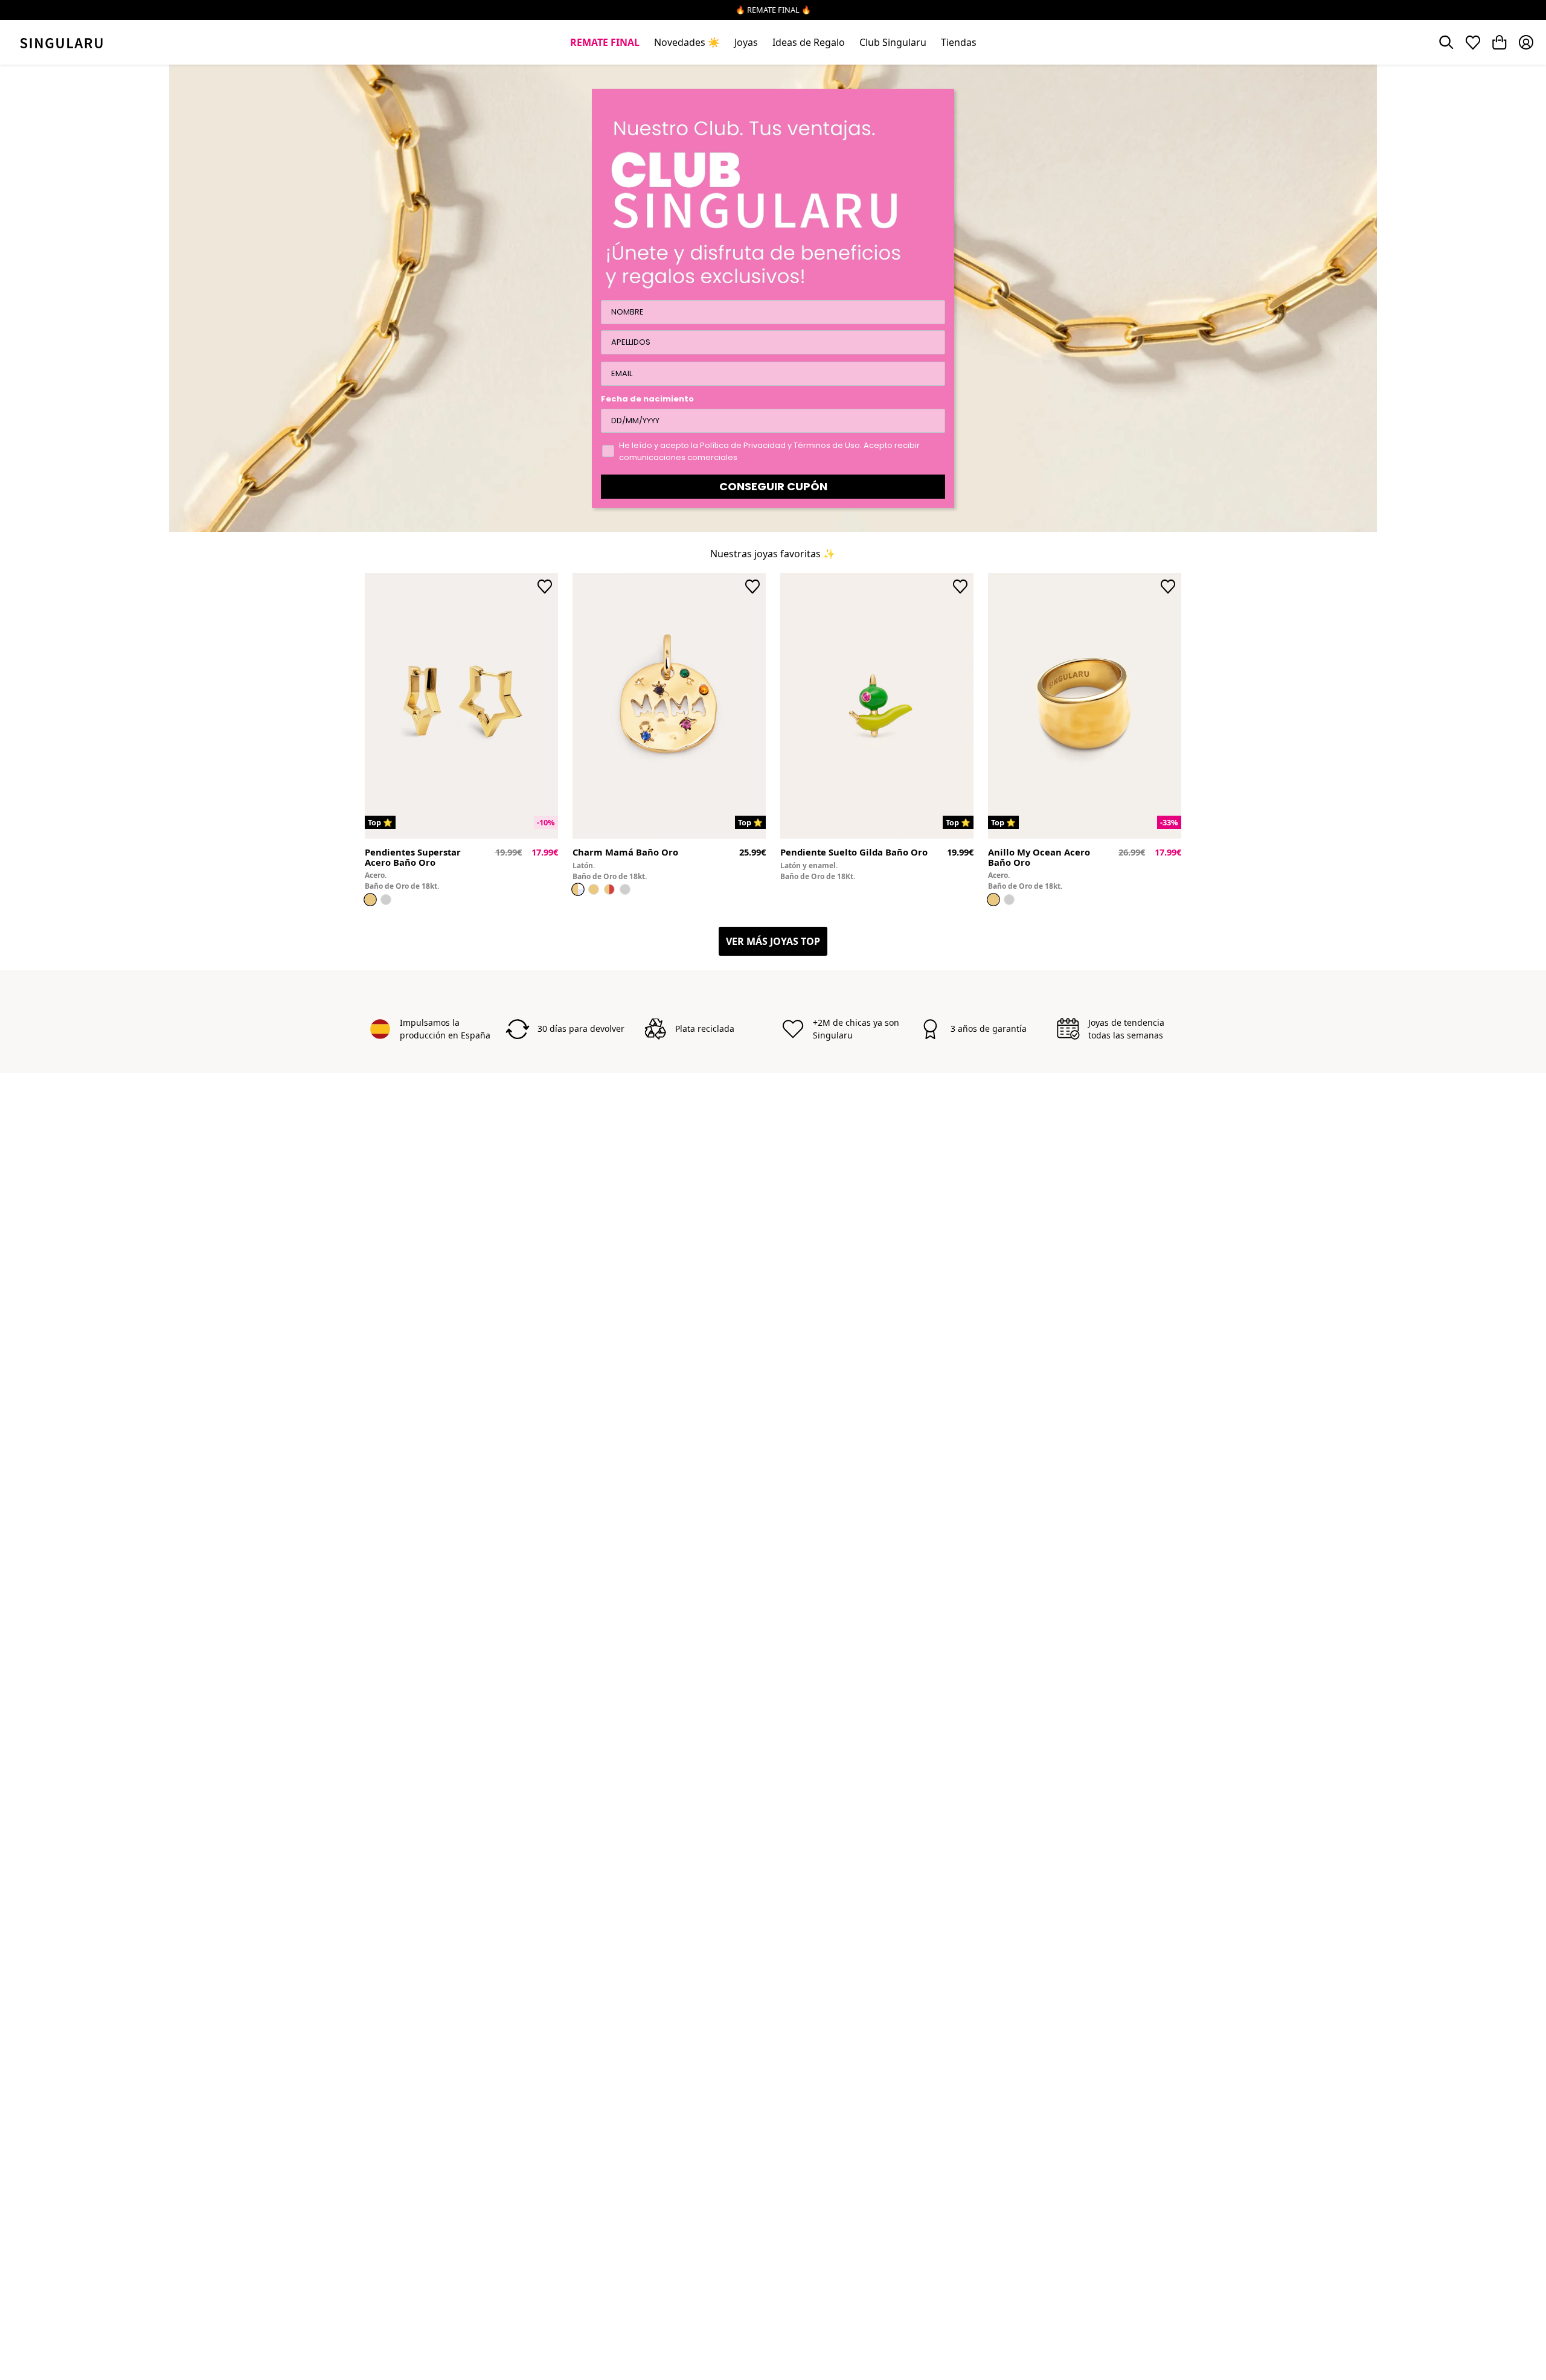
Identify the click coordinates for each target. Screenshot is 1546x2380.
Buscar (1446, 42)
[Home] (61, 42)
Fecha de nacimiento (647, 399)
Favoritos (1473, 42)
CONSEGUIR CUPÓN (773, 486)
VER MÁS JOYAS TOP (773, 941)
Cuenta (1526, 42)
